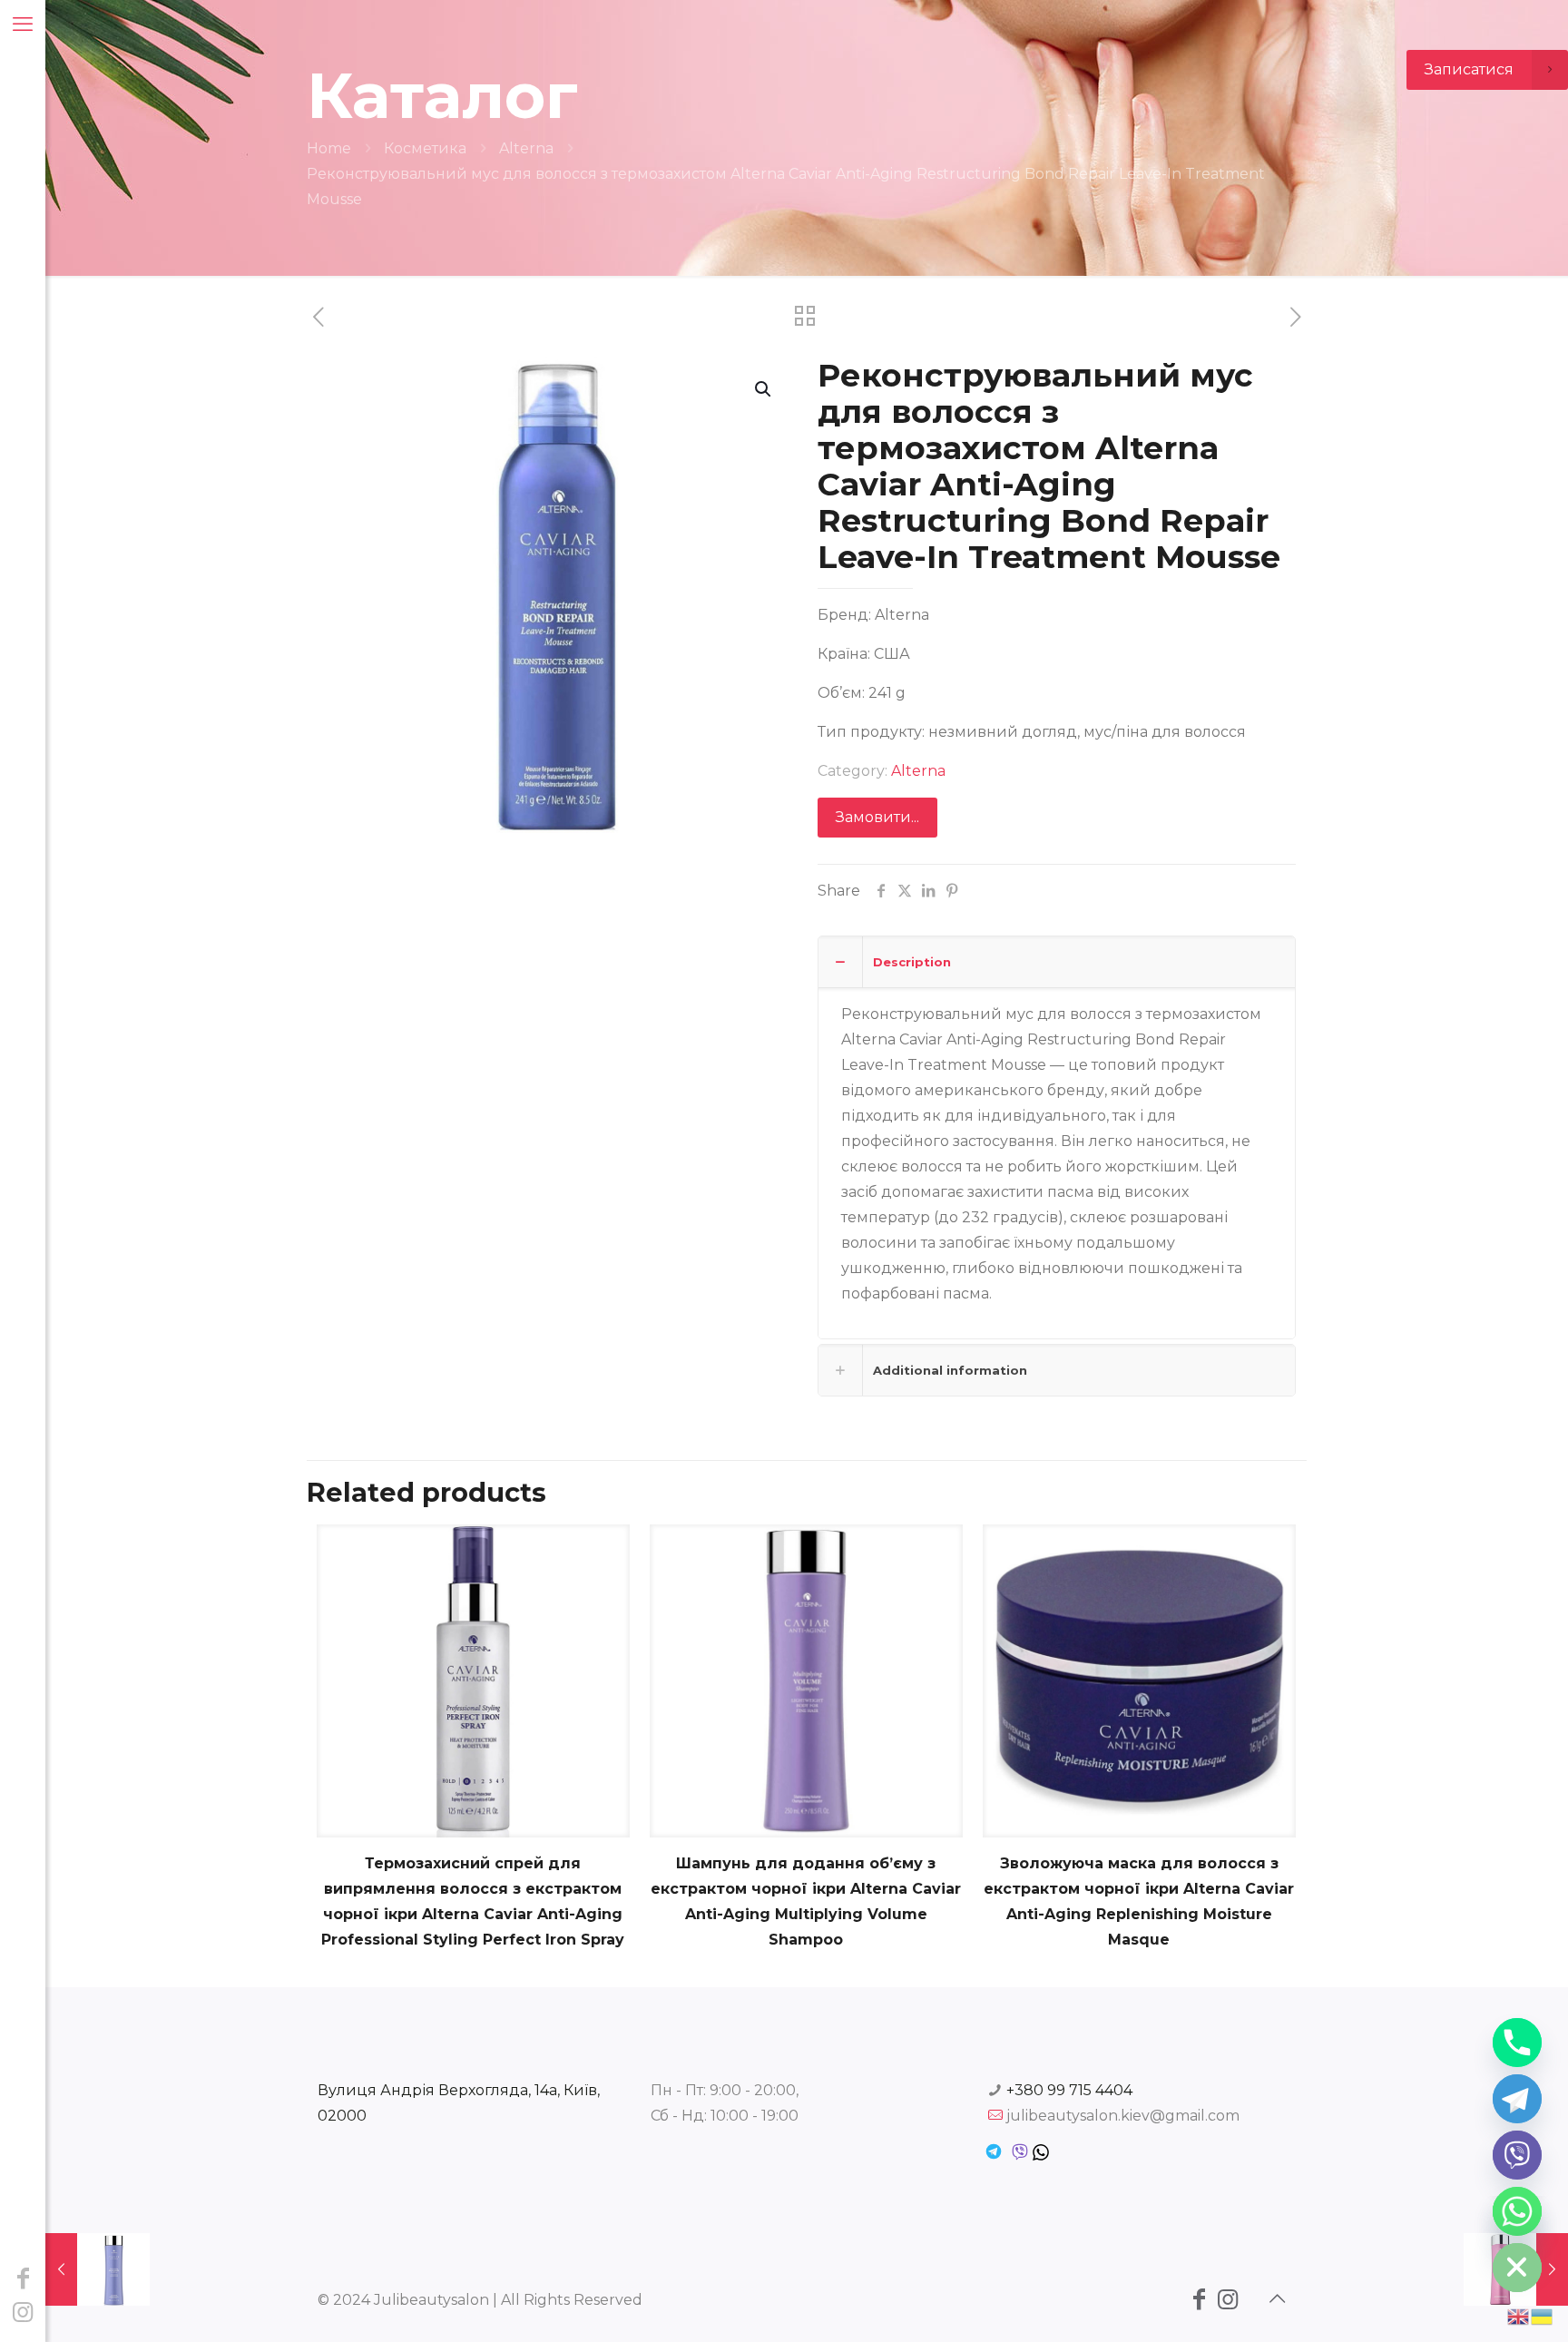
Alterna (526, 148)
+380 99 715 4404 (1069, 2090)
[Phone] (1517, 2043)
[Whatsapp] (1517, 2211)
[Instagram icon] (23, 2312)
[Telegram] (1517, 2099)
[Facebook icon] (23, 2278)
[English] (1519, 2315)
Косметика (425, 148)
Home (329, 148)
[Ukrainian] (1543, 2315)
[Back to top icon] (1277, 2298)
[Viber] (1517, 2155)
